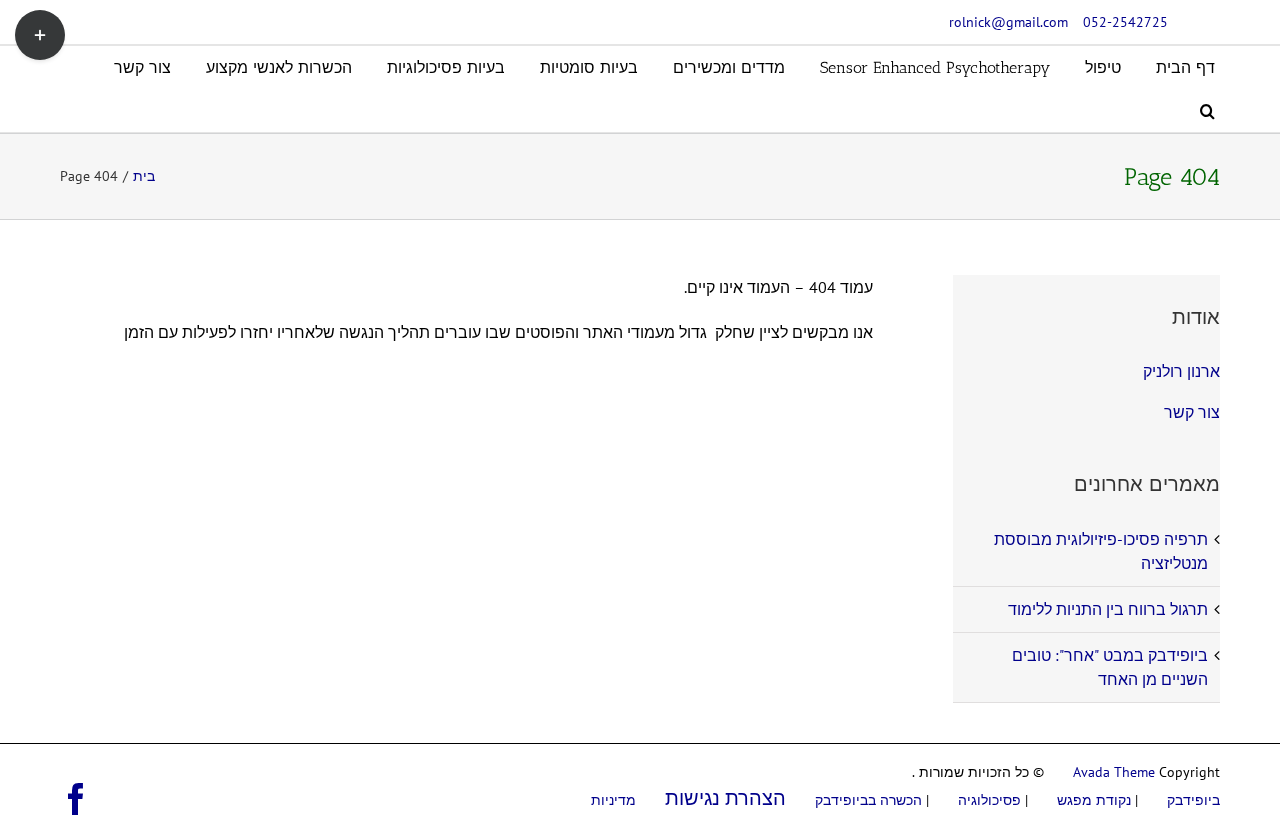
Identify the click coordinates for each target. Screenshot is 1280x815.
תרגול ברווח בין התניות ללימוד (1108, 609)
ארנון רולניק (1181, 371)
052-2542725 (1125, 22)
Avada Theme (1114, 772)
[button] (1207, 110)
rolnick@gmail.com (1008, 22)
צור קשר (1192, 412)
